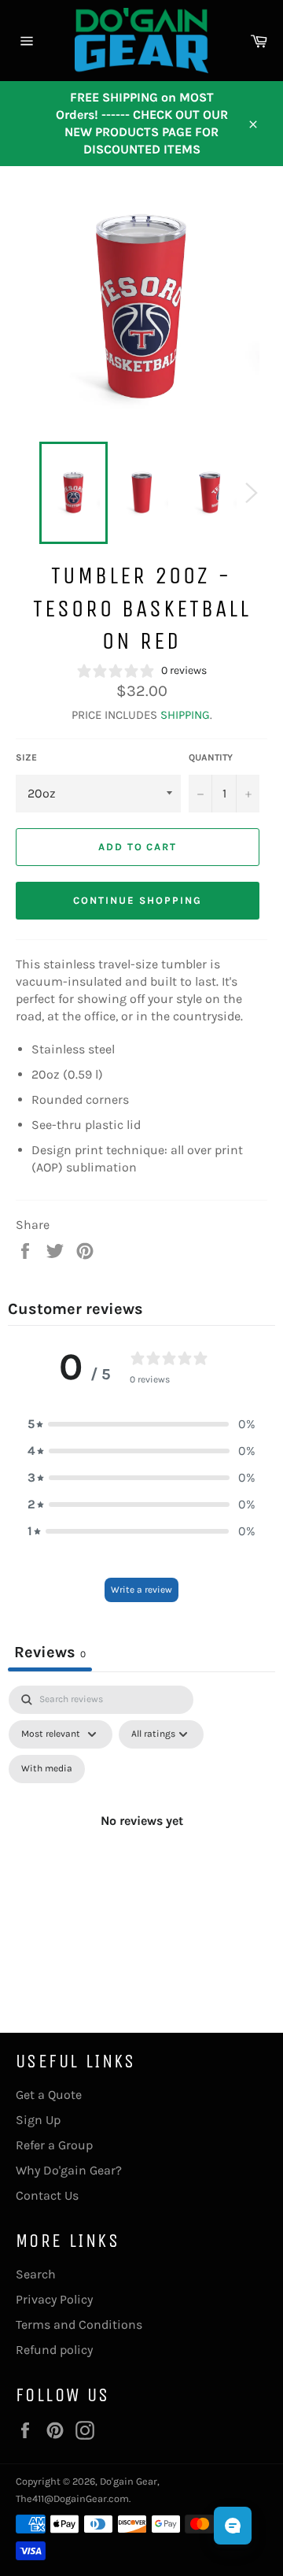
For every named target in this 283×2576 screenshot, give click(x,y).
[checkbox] (47, 1769)
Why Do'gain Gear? (69, 2170)
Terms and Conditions (79, 2324)
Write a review (141, 1590)
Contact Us (47, 2195)
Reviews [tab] (50, 1652)
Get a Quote (49, 2095)
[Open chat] (233, 2526)
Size (26, 757)
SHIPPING (185, 715)
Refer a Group (54, 2145)
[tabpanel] (141, 1839)
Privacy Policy (54, 2299)
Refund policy (54, 2350)
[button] (141, 1424)
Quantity (211, 757)
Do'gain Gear (129, 2481)
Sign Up (38, 2120)
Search (36, 2274)
